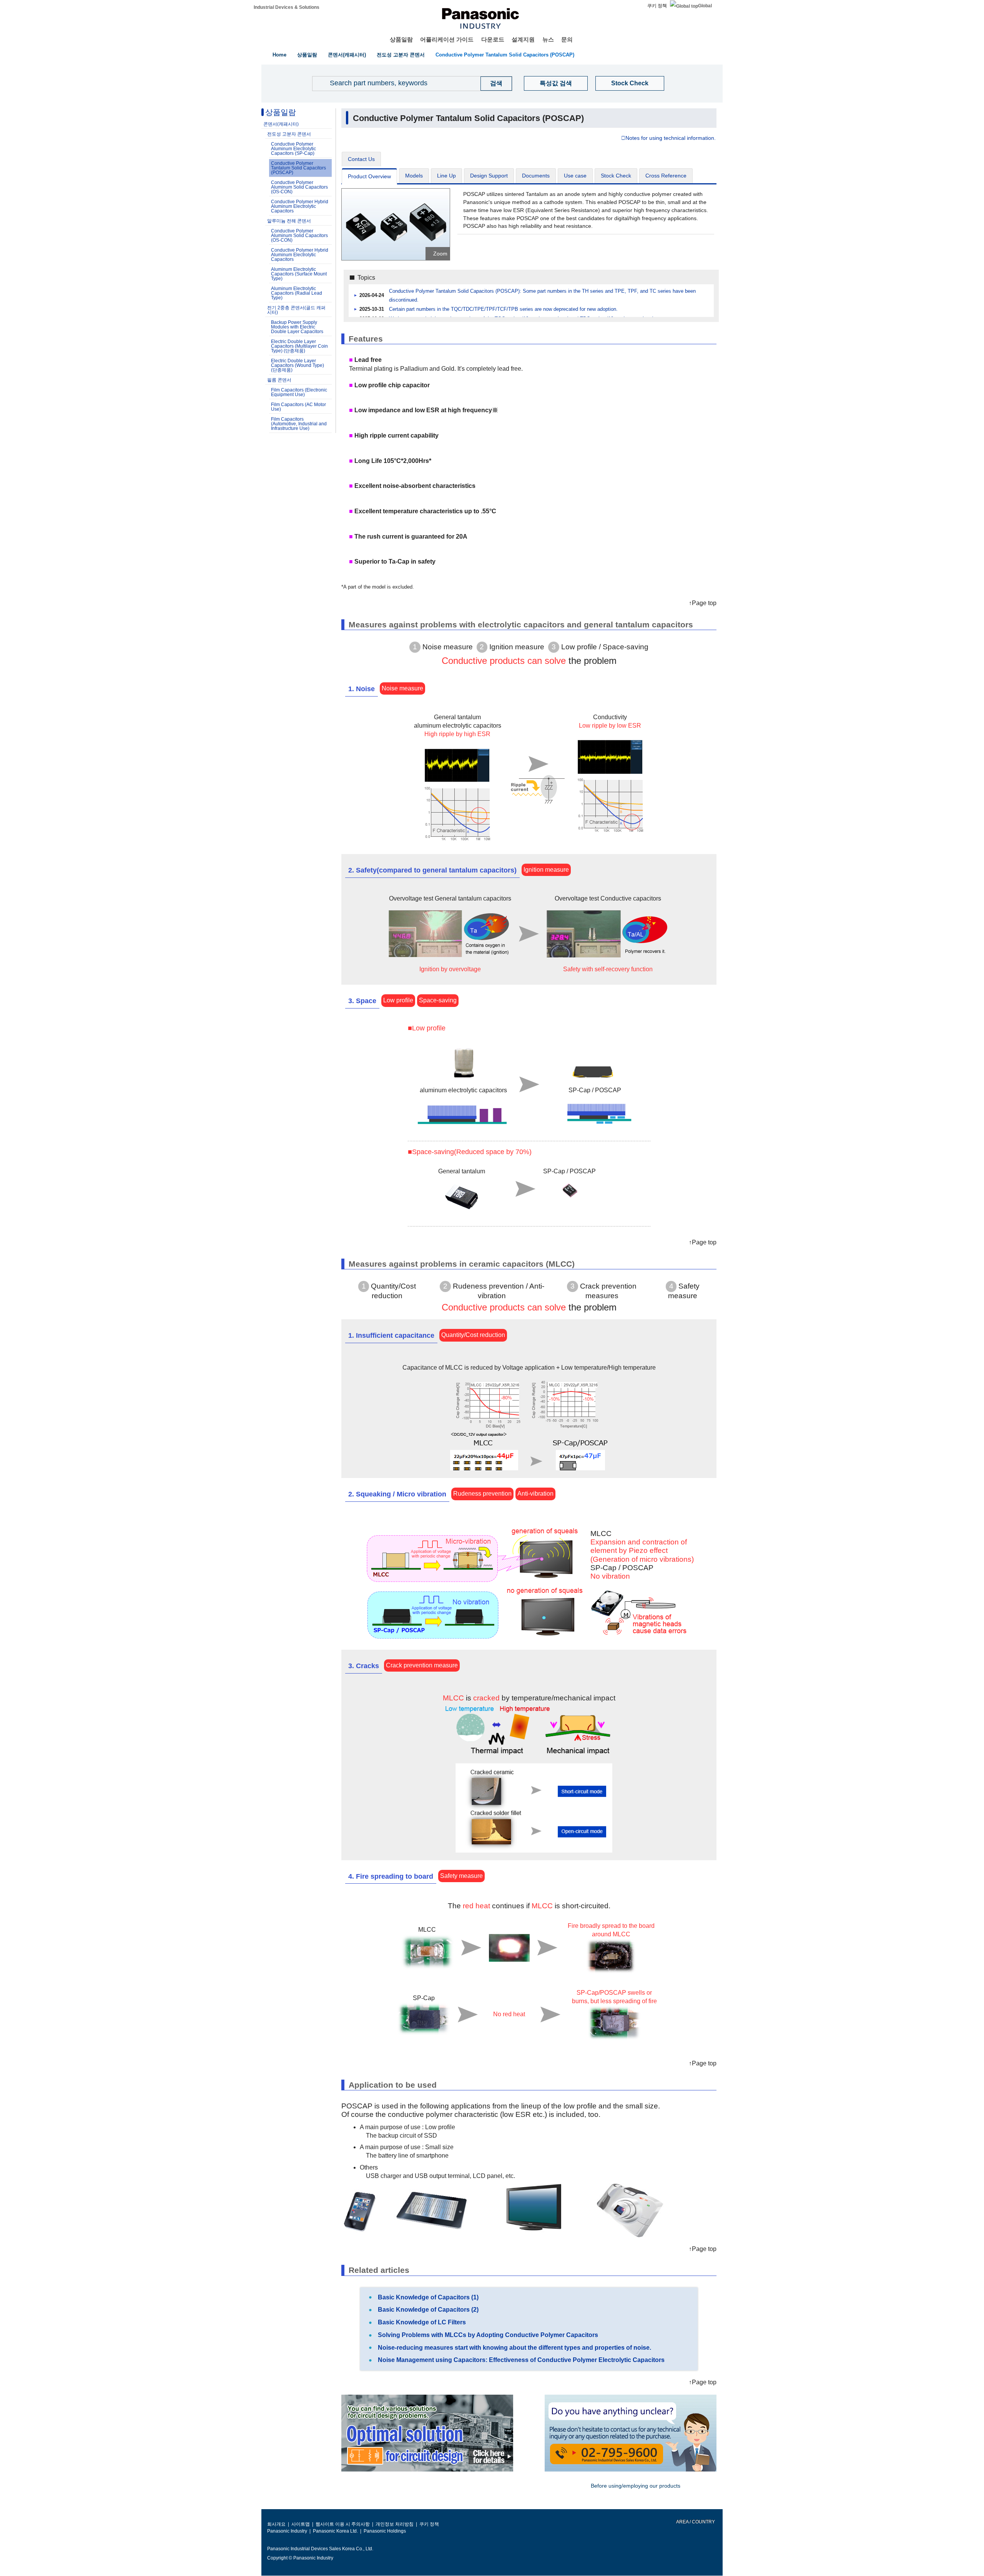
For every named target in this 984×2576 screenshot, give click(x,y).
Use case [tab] (575, 176)
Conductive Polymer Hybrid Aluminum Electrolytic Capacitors (300, 206)
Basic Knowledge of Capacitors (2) (427, 2310)
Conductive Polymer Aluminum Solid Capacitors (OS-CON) (299, 187)
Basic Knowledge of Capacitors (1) (427, 2297)
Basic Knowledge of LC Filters (421, 2322)
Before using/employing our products (636, 2486)
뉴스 (548, 39)
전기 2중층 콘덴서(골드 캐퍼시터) (296, 310)
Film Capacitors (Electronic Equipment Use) (299, 392)
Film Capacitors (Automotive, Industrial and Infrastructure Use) (299, 424)
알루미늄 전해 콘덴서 (289, 221)
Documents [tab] (536, 176)
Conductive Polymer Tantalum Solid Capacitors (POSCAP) (505, 55)
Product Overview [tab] (369, 176)
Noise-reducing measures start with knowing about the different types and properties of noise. (514, 2348)
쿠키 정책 (657, 6)
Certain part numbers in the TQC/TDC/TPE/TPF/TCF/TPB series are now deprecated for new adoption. (503, 309)
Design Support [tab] (489, 176)
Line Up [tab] (446, 176)
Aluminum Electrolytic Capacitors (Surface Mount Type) (299, 274)
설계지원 (523, 39)
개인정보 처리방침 (395, 2524)
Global (705, 6)
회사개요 (276, 2524)
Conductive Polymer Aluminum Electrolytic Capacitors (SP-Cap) (293, 149)
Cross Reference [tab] (666, 176)
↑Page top (703, 603)
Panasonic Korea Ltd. (335, 2531)
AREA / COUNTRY (695, 2522)
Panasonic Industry (287, 2531)
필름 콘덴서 (279, 380)
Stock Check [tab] (616, 176)
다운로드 (493, 39)
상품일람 (401, 39)
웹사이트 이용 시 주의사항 (343, 2524)
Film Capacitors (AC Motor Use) (298, 407)
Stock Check (630, 83)
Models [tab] (414, 176)
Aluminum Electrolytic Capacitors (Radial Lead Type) (297, 293)
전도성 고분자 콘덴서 (401, 55)
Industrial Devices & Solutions (287, 7)
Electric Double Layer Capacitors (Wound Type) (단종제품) (298, 365)
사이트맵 (301, 2524)
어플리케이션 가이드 (447, 39)
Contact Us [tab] (361, 159)
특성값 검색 (556, 83)
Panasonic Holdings (385, 2531)
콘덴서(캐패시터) (347, 55)
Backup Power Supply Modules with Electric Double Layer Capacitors (297, 327)
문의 (567, 39)
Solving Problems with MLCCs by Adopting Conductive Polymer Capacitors (487, 2335)
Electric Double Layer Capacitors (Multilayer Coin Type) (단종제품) (299, 346)
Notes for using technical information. (671, 138)
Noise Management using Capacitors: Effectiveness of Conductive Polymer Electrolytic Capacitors (520, 2360)
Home (279, 55)
